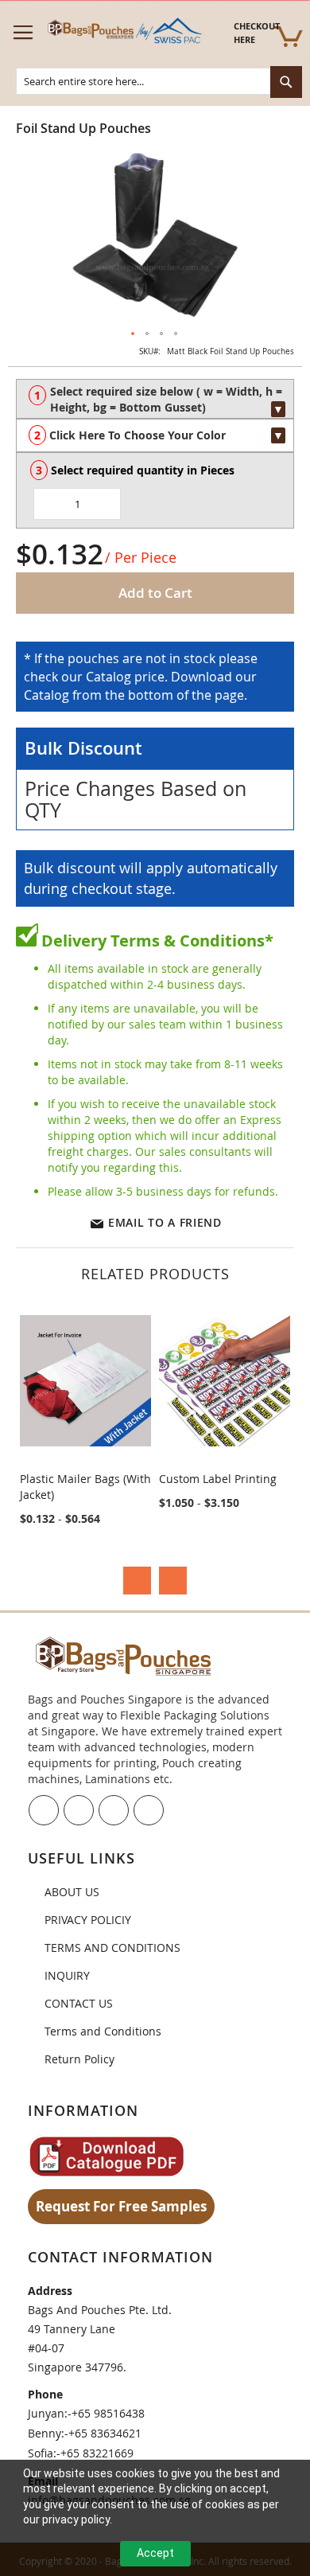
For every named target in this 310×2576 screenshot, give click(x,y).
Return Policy (79, 2059)
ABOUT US (72, 1892)
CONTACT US (79, 2003)
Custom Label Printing (218, 1479)
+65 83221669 (97, 2453)
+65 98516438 (108, 2413)
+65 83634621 (105, 2433)
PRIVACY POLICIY (88, 1920)
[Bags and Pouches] (123, 32)
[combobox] (159, 81)
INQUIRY (67, 1975)
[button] (134, 334)
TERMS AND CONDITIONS (112, 1948)
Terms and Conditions (103, 2031)
